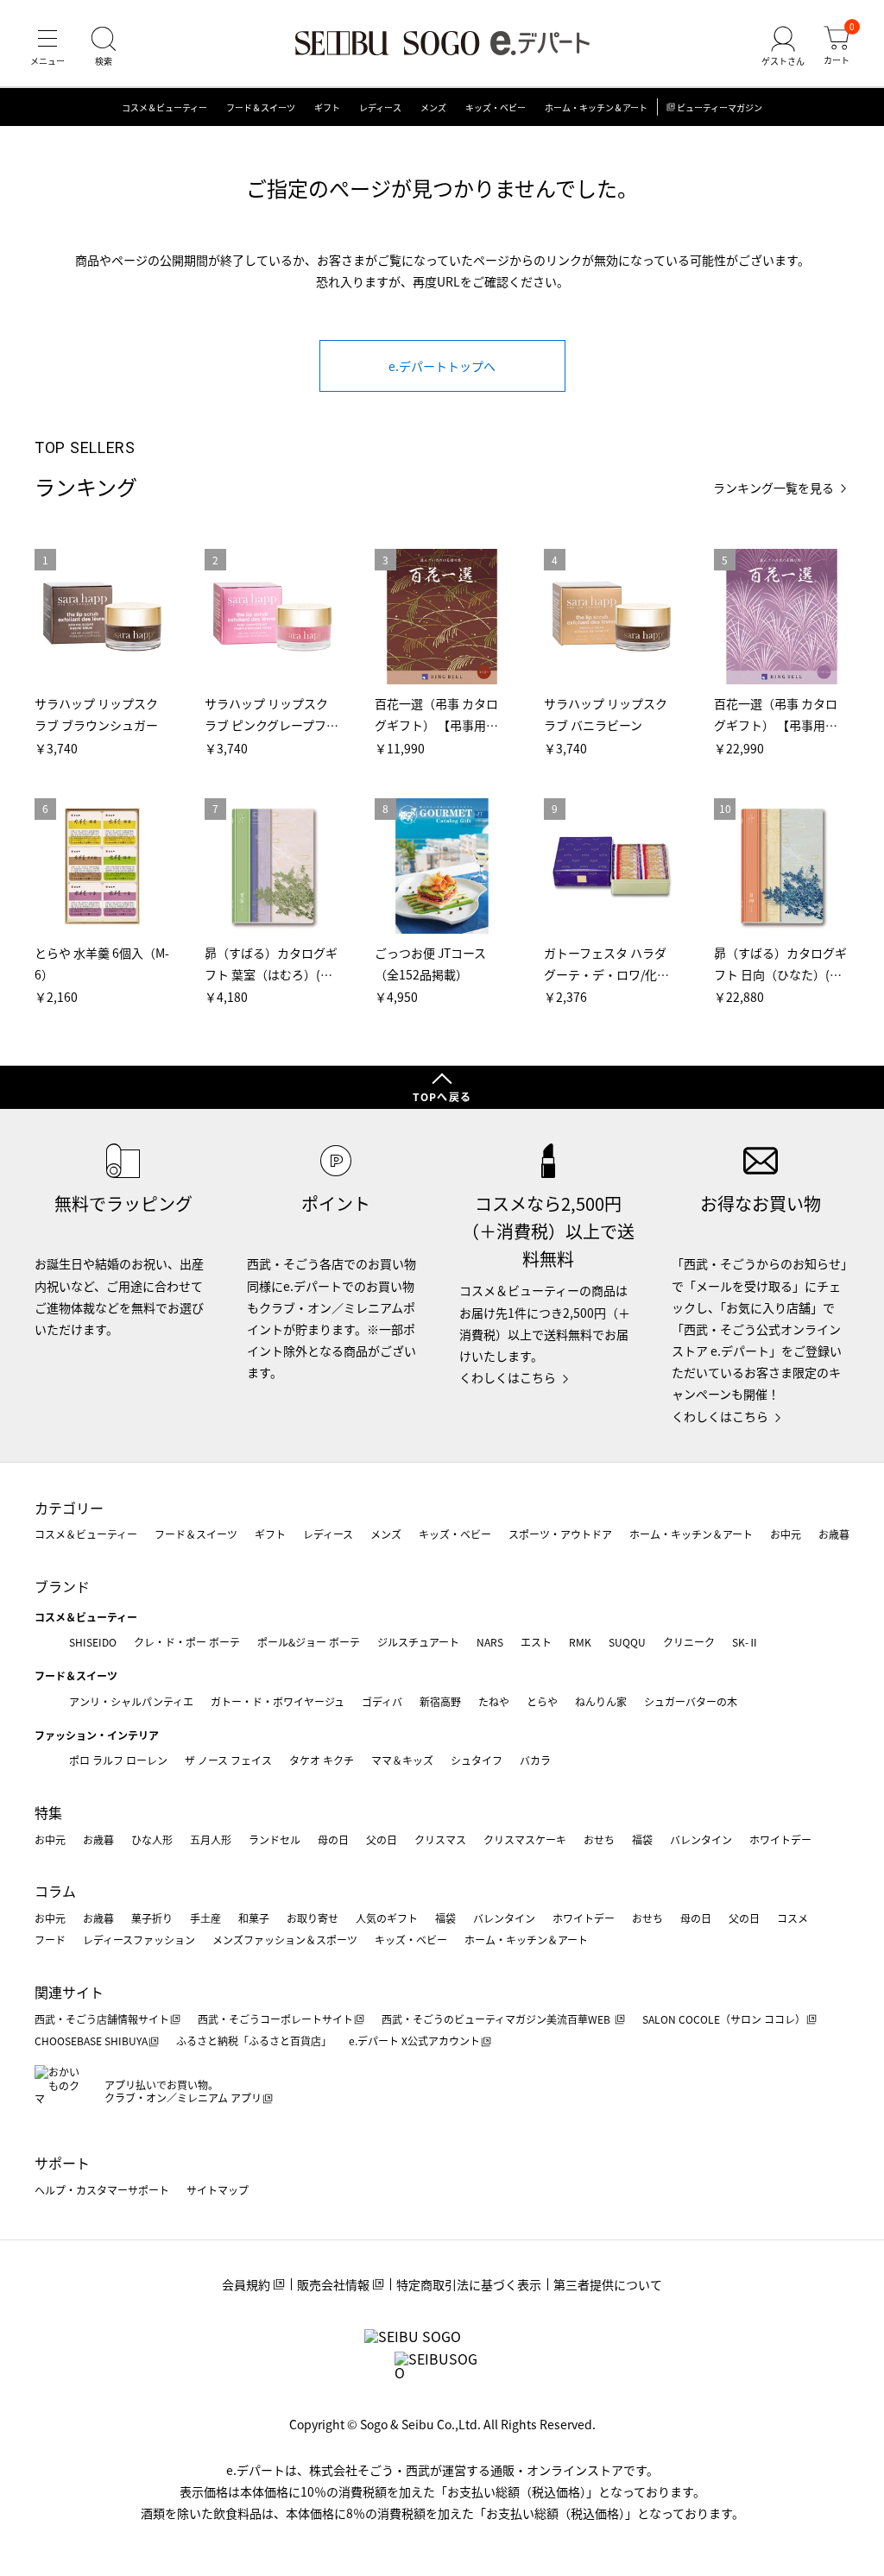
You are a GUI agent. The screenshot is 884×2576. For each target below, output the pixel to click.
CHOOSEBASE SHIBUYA (91, 2041)
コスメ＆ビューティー (164, 107)
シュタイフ (477, 1760)
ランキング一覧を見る (773, 488)
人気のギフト (387, 1918)
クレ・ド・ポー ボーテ (187, 1642)
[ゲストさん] (783, 47)
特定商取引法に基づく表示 (469, 2284)
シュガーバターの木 (691, 1701)
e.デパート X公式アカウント (414, 2041)
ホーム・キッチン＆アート (596, 107)
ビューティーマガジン (720, 107)
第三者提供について (608, 2284)
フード (50, 1940)
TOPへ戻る (442, 1096)
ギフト (327, 107)
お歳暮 (834, 1534)
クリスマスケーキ (525, 1839)
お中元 (786, 1534)
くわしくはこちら (508, 1377)
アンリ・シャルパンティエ (131, 1701)
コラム (55, 1891)
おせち (599, 1839)
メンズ (433, 107)
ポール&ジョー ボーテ (309, 1642)
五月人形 (211, 1839)
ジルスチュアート (418, 1642)
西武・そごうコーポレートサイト (275, 2019)
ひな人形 (152, 1839)
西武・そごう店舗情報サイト (102, 2019)
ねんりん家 (601, 1701)
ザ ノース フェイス (228, 1760)
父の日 (382, 1839)
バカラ (535, 1760)
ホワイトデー (780, 1839)
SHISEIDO (93, 1642)
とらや (542, 1701)
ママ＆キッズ (402, 1760)
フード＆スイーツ (261, 107)
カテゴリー (69, 1508)
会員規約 (246, 2284)
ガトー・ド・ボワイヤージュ (278, 1701)
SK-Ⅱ (745, 1642)
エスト (536, 1642)
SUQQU (627, 1642)
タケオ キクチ (322, 1760)
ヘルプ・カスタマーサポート (102, 2190)
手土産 (205, 1918)
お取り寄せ (313, 1918)
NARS (490, 1642)
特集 (48, 1812)
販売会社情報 (333, 2284)
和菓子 (254, 1918)
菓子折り (152, 1918)
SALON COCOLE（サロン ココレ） (724, 2019)
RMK (580, 1642)
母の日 (333, 1839)
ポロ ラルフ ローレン (118, 1760)
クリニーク (689, 1642)
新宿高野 (440, 1701)
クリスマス (440, 1839)
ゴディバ (382, 1701)
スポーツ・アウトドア (560, 1534)
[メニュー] (47, 47)
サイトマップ (218, 2190)
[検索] (104, 47)
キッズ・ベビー (496, 107)
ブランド (62, 1586)
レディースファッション (139, 1940)
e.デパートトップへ (442, 366)
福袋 (642, 1839)
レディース (380, 107)
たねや (494, 1701)
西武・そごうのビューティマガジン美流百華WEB (497, 2019)
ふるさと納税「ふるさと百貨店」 (254, 2041)
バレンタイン (701, 1839)
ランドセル (275, 1839)
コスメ (792, 1918)
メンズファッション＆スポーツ (285, 1940)
